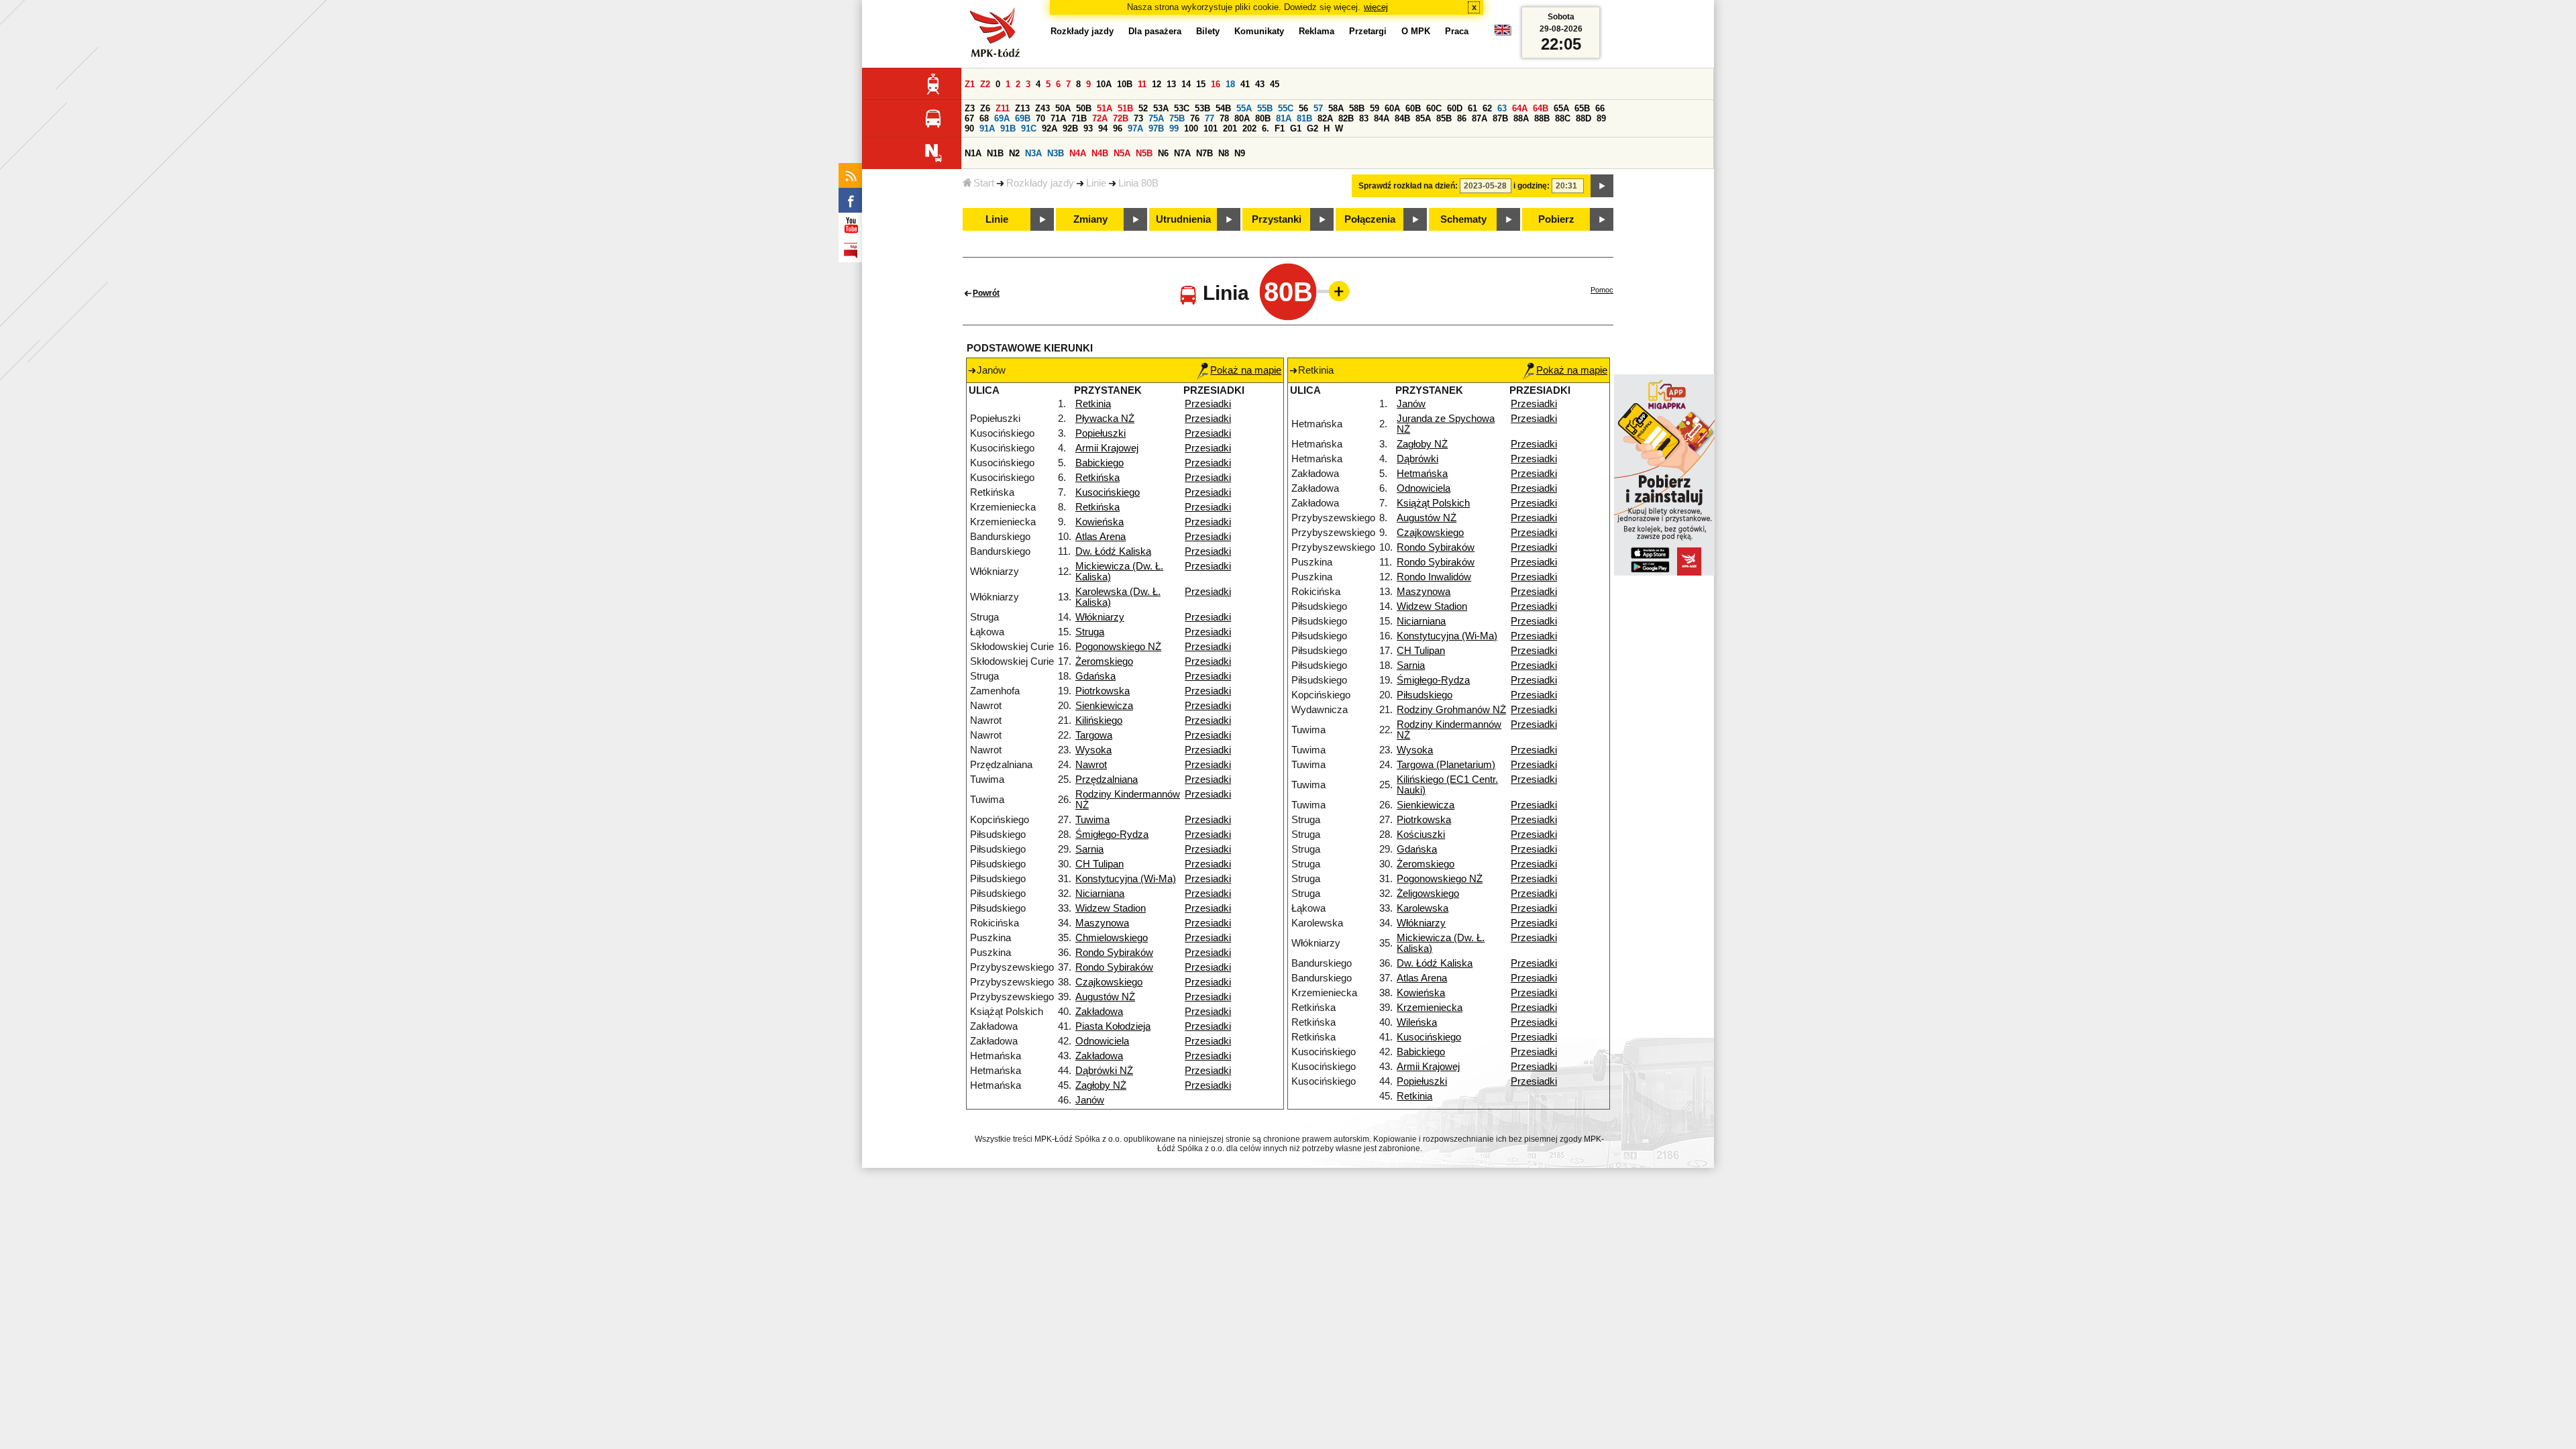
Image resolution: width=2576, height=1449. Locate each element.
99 (1174, 128)
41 (1245, 84)
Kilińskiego (1099, 720)
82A (1325, 118)
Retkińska (1097, 478)
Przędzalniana (1107, 780)
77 (1210, 118)
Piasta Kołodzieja (1113, 1026)
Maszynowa (1102, 923)
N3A (1033, 153)
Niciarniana (1100, 894)
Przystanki (1277, 219)
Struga (1090, 632)
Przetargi (1368, 31)
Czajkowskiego (1109, 982)
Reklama (1317, 31)
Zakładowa (1099, 1012)
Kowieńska (1099, 522)
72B (1121, 118)
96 (1118, 128)
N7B (1204, 153)
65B (1582, 108)
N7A (1182, 153)
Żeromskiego (1104, 661)
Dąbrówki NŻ (1104, 1071)
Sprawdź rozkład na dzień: (1408, 186)
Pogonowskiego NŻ (1118, 647)
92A (1050, 128)
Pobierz (1556, 219)
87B (1500, 118)
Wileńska (1417, 1022)
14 (1186, 84)
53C (1182, 108)
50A (1063, 108)
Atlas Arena (1101, 537)
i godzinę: (1532, 186)
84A (1382, 118)
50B (1084, 108)
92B (1070, 128)
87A (1480, 118)
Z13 (1022, 108)
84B (1402, 118)
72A (1100, 118)
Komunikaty (1259, 31)
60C (1434, 108)
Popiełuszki (1101, 433)
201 (1230, 128)
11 (1142, 84)
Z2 (985, 84)
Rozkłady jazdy (1040, 183)
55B (1265, 108)
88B (1542, 118)
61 (1472, 108)
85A (1423, 118)
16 (1216, 84)
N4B (1100, 153)
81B (1304, 118)
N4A (1078, 153)
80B (1263, 118)
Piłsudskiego (1425, 695)
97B (1156, 128)
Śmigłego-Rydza (1112, 835)
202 (1249, 128)
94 (1103, 128)
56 (1303, 108)
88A (1521, 118)
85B (1444, 118)
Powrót (986, 293)
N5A (1122, 153)
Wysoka (1093, 750)
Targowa (1094, 735)
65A (1561, 108)
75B (1177, 118)
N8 (1224, 153)
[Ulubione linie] (1335, 291)
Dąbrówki (1417, 459)
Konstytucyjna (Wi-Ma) (1126, 879)
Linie (1096, 183)
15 (1201, 84)
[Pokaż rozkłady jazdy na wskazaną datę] (1602, 186)
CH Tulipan (1099, 864)
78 (1224, 118)
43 (1260, 84)
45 (1275, 84)
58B (1357, 108)
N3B (1056, 153)
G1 (1296, 128)
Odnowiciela (1102, 1041)
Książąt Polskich (1433, 503)
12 (1157, 84)
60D (1455, 108)
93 (1088, 128)
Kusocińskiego (1108, 492)
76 (1195, 118)
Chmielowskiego (1112, 938)
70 (1040, 118)
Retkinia (1093, 404)
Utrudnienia (1183, 219)
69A (1002, 118)
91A (987, 128)
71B (1079, 118)
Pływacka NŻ (1105, 419)
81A (1284, 118)
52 (1143, 108)
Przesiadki (1208, 404)
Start (984, 183)
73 (1138, 118)
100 (1191, 128)
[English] (1503, 33)
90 (969, 128)
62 (1487, 108)
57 (1318, 108)
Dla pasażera (1155, 31)
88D (1584, 118)
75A (1156, 118)
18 (1230, 84)
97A (1135, 128)
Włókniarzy (1100, 617)
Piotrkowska (1103, 691)
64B (1541, 108)
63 (1502, 108)
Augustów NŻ (1105, 997)
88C (1563, 118)
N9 (1240, 153)
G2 (1312, 128)
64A (1520, 108)
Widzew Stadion (1111, 908)
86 (1462, 118)
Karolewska (1423, 908)
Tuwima (1092, 820)
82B (1346, 118)
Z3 (970, 108)
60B (1413, 108)
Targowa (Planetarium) (1446, 765)
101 (1211, 128)
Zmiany (1090, 219)
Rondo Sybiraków (1114, 953)
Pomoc (1602, 290)
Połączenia (1370, 219)
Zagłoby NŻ (1101, 1085)
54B (1223, 108)
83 (1364, 118)
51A (1105, 108)
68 (984, 118)
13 (1171, 84)
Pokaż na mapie (1246, 370)
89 (1601, 118)
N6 (1163, 153)
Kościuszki (1421, 835)
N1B (995, 153)
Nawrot (1091, 765)
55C (1286, 108)
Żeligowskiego (1428, 894)
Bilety (1208, 31)
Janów (1090, 1100)
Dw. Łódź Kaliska (1113, 551)
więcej (1376, 7)
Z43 (1042, 108)
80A (1242, 118)
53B (1202, 108)
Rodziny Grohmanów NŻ (1451, 710)
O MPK (1416, 31)
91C (1029, 128)
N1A (973, 153)
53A (1161, 108)
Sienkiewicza (1104, 706)
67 (969, 118)
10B (1125, 84)
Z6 (985, 108)
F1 (1280, 128)
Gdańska (1095, 676)
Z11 (1003, 108)
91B (1008, 128)
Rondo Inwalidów (1434, 577)
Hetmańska (1422, 474)
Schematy (1463, 219)
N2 (1014, 153)
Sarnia (1089, 849)
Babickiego (1099, 463)
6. (1266, 128)
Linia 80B (1138, 183)
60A (1392, 108)
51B (1125, 108)
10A (1104, 84)
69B (1023, 118)
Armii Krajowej (1107, 448)
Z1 (970, 84)
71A (1058, 118)
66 (1600, 108)
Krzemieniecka (1430, 1008)
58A (1336, 108)
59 (1375, 108)
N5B (1144, 153)
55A (1244, 108)
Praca (1457, 31)
